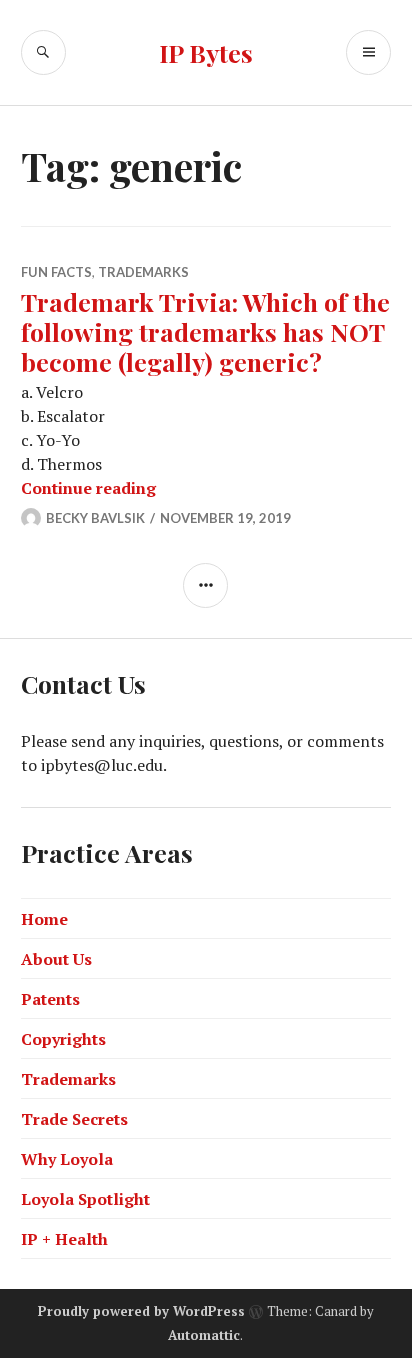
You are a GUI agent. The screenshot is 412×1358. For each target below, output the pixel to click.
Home (44, 919)
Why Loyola (67, 1159)
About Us (56, 959)
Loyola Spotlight (85, 1199)
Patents (50, 999)
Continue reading (88, 488)
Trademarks (143, 272)
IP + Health (64, 1239)
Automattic (204, 1335)
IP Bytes (206, 52)
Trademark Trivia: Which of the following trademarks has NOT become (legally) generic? (205, 331)
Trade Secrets (74, 1119)
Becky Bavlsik (95, 518)
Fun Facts (56, 272)
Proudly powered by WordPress (141, 1311)
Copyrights (63, 1039)
